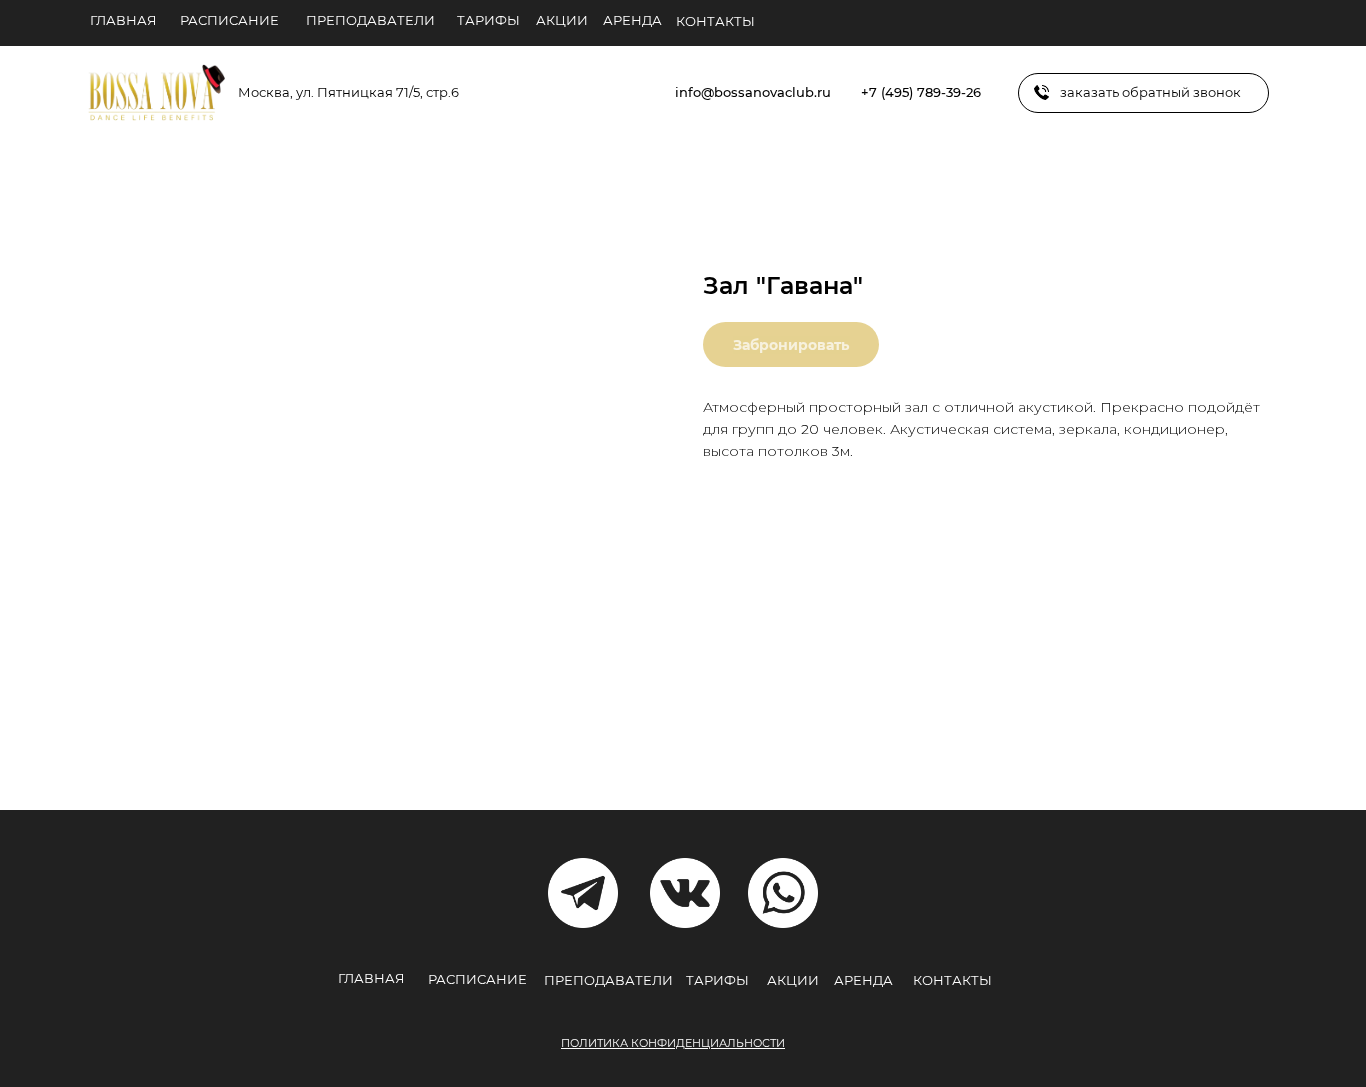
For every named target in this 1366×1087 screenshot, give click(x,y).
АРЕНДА (632, 20)
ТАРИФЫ (488, 20)
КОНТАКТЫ (715, 21)
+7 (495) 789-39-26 (921, 92)
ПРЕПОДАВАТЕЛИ (370, 20)
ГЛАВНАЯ (123, 20)
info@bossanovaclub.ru (753, 92)
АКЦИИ (562, 20)
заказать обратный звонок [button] (1150, 92)
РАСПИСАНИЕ (229, 20)
